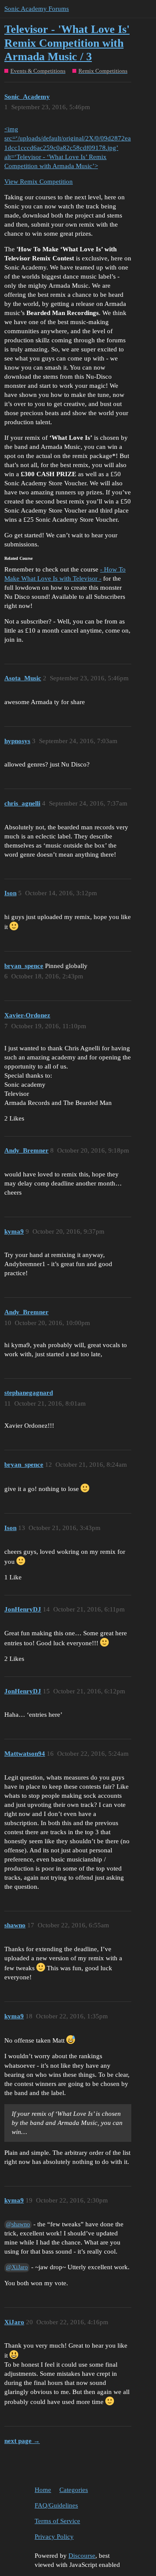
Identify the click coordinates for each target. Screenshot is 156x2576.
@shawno (18, 2224)
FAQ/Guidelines (56, 2505)
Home (43, 2490)
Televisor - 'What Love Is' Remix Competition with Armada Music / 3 (67, 43)
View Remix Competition (39, 182)
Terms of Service (57, 2521)
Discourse (82, 2556)
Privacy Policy (54, 2537)
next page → (22, 2441)
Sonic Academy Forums (37, 9)
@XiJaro (17, 2267)
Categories (74, 2490)
